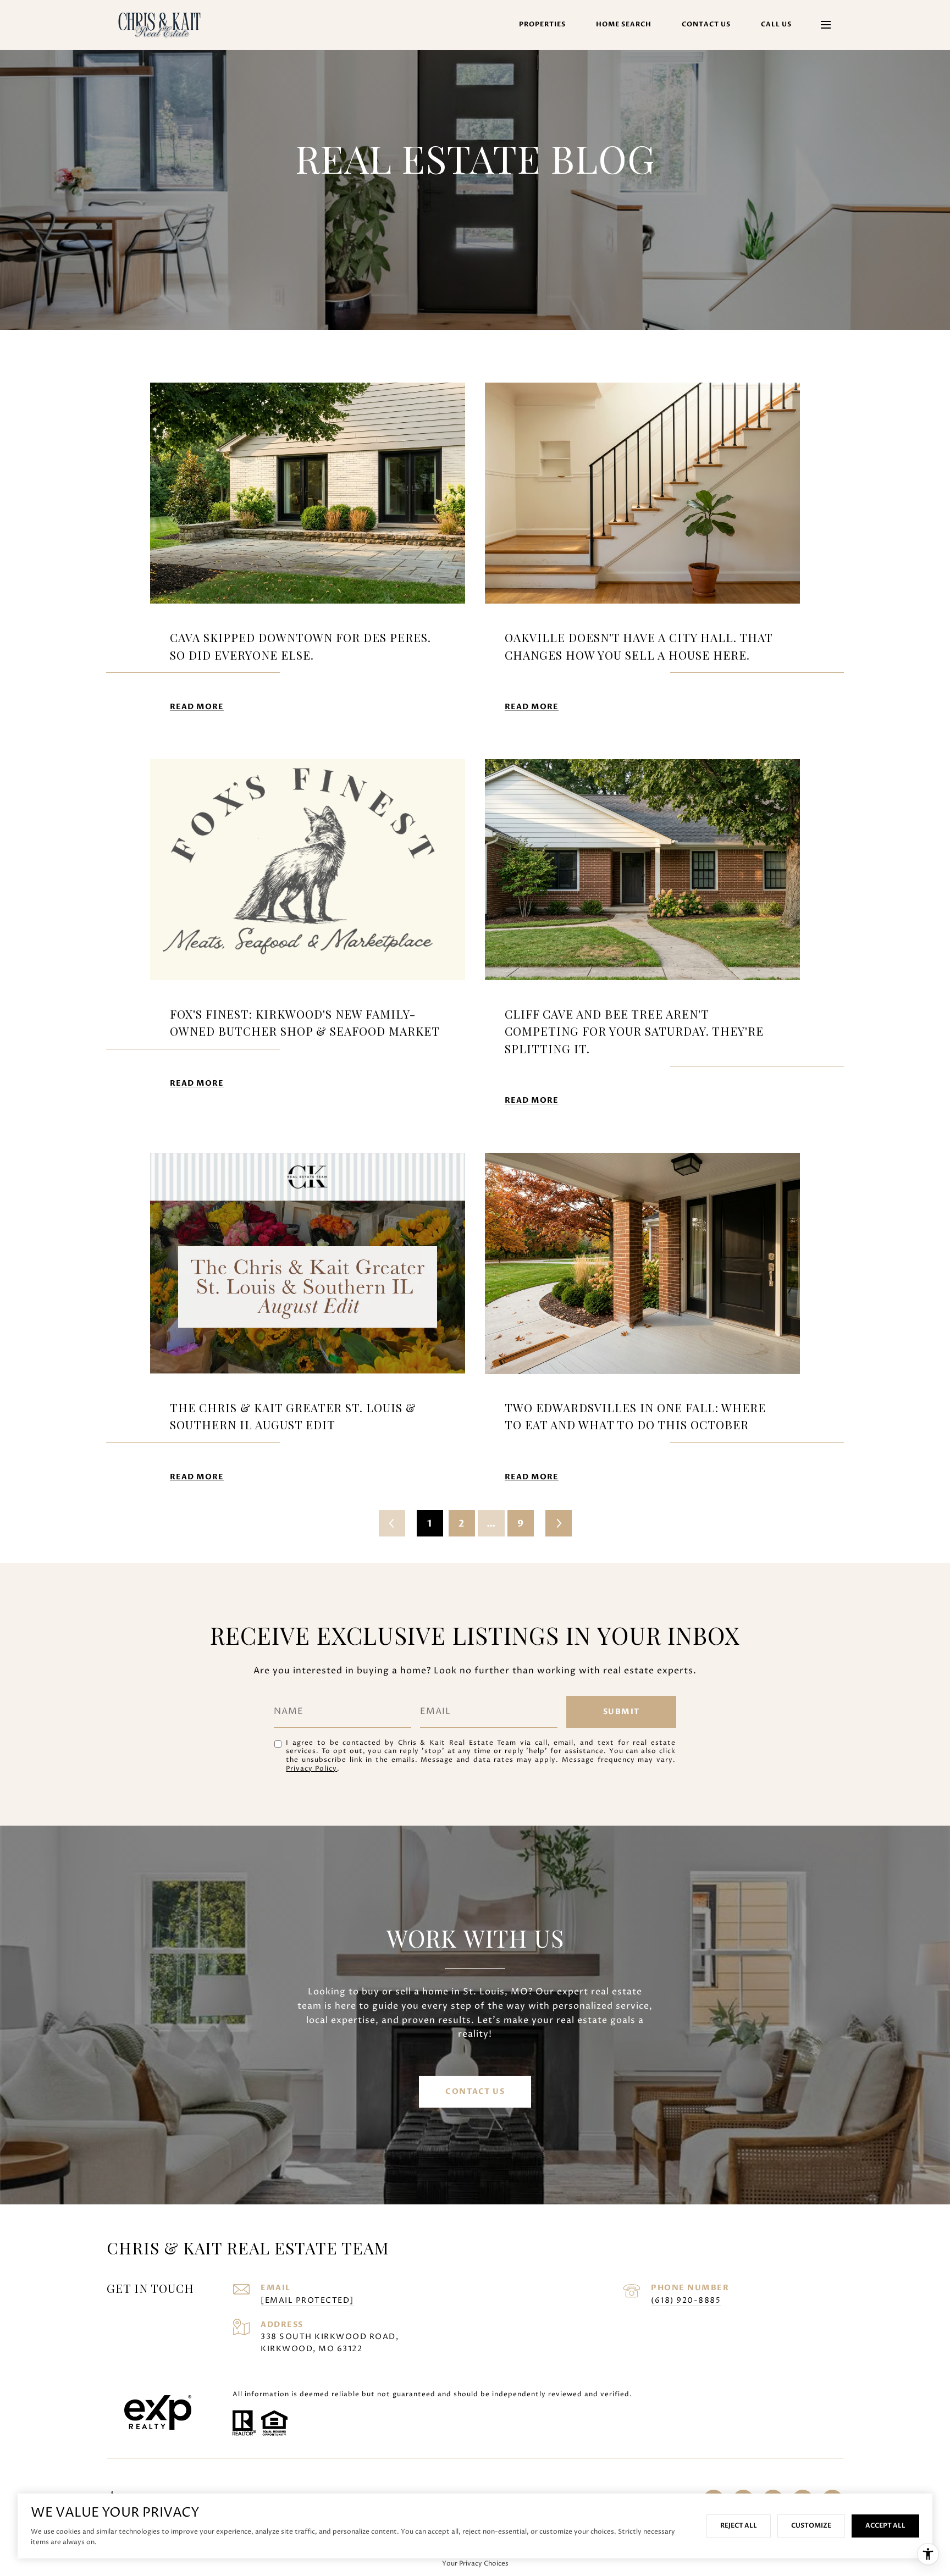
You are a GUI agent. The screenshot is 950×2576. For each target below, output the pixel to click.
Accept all (885, 2525)
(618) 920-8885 (686, 2300)
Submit (622, 1712)
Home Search (624, 24)
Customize (811, 2525)
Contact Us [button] (475, 2091)
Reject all (739, 2525)
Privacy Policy (311, 1769)
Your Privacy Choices (475, 2564)
